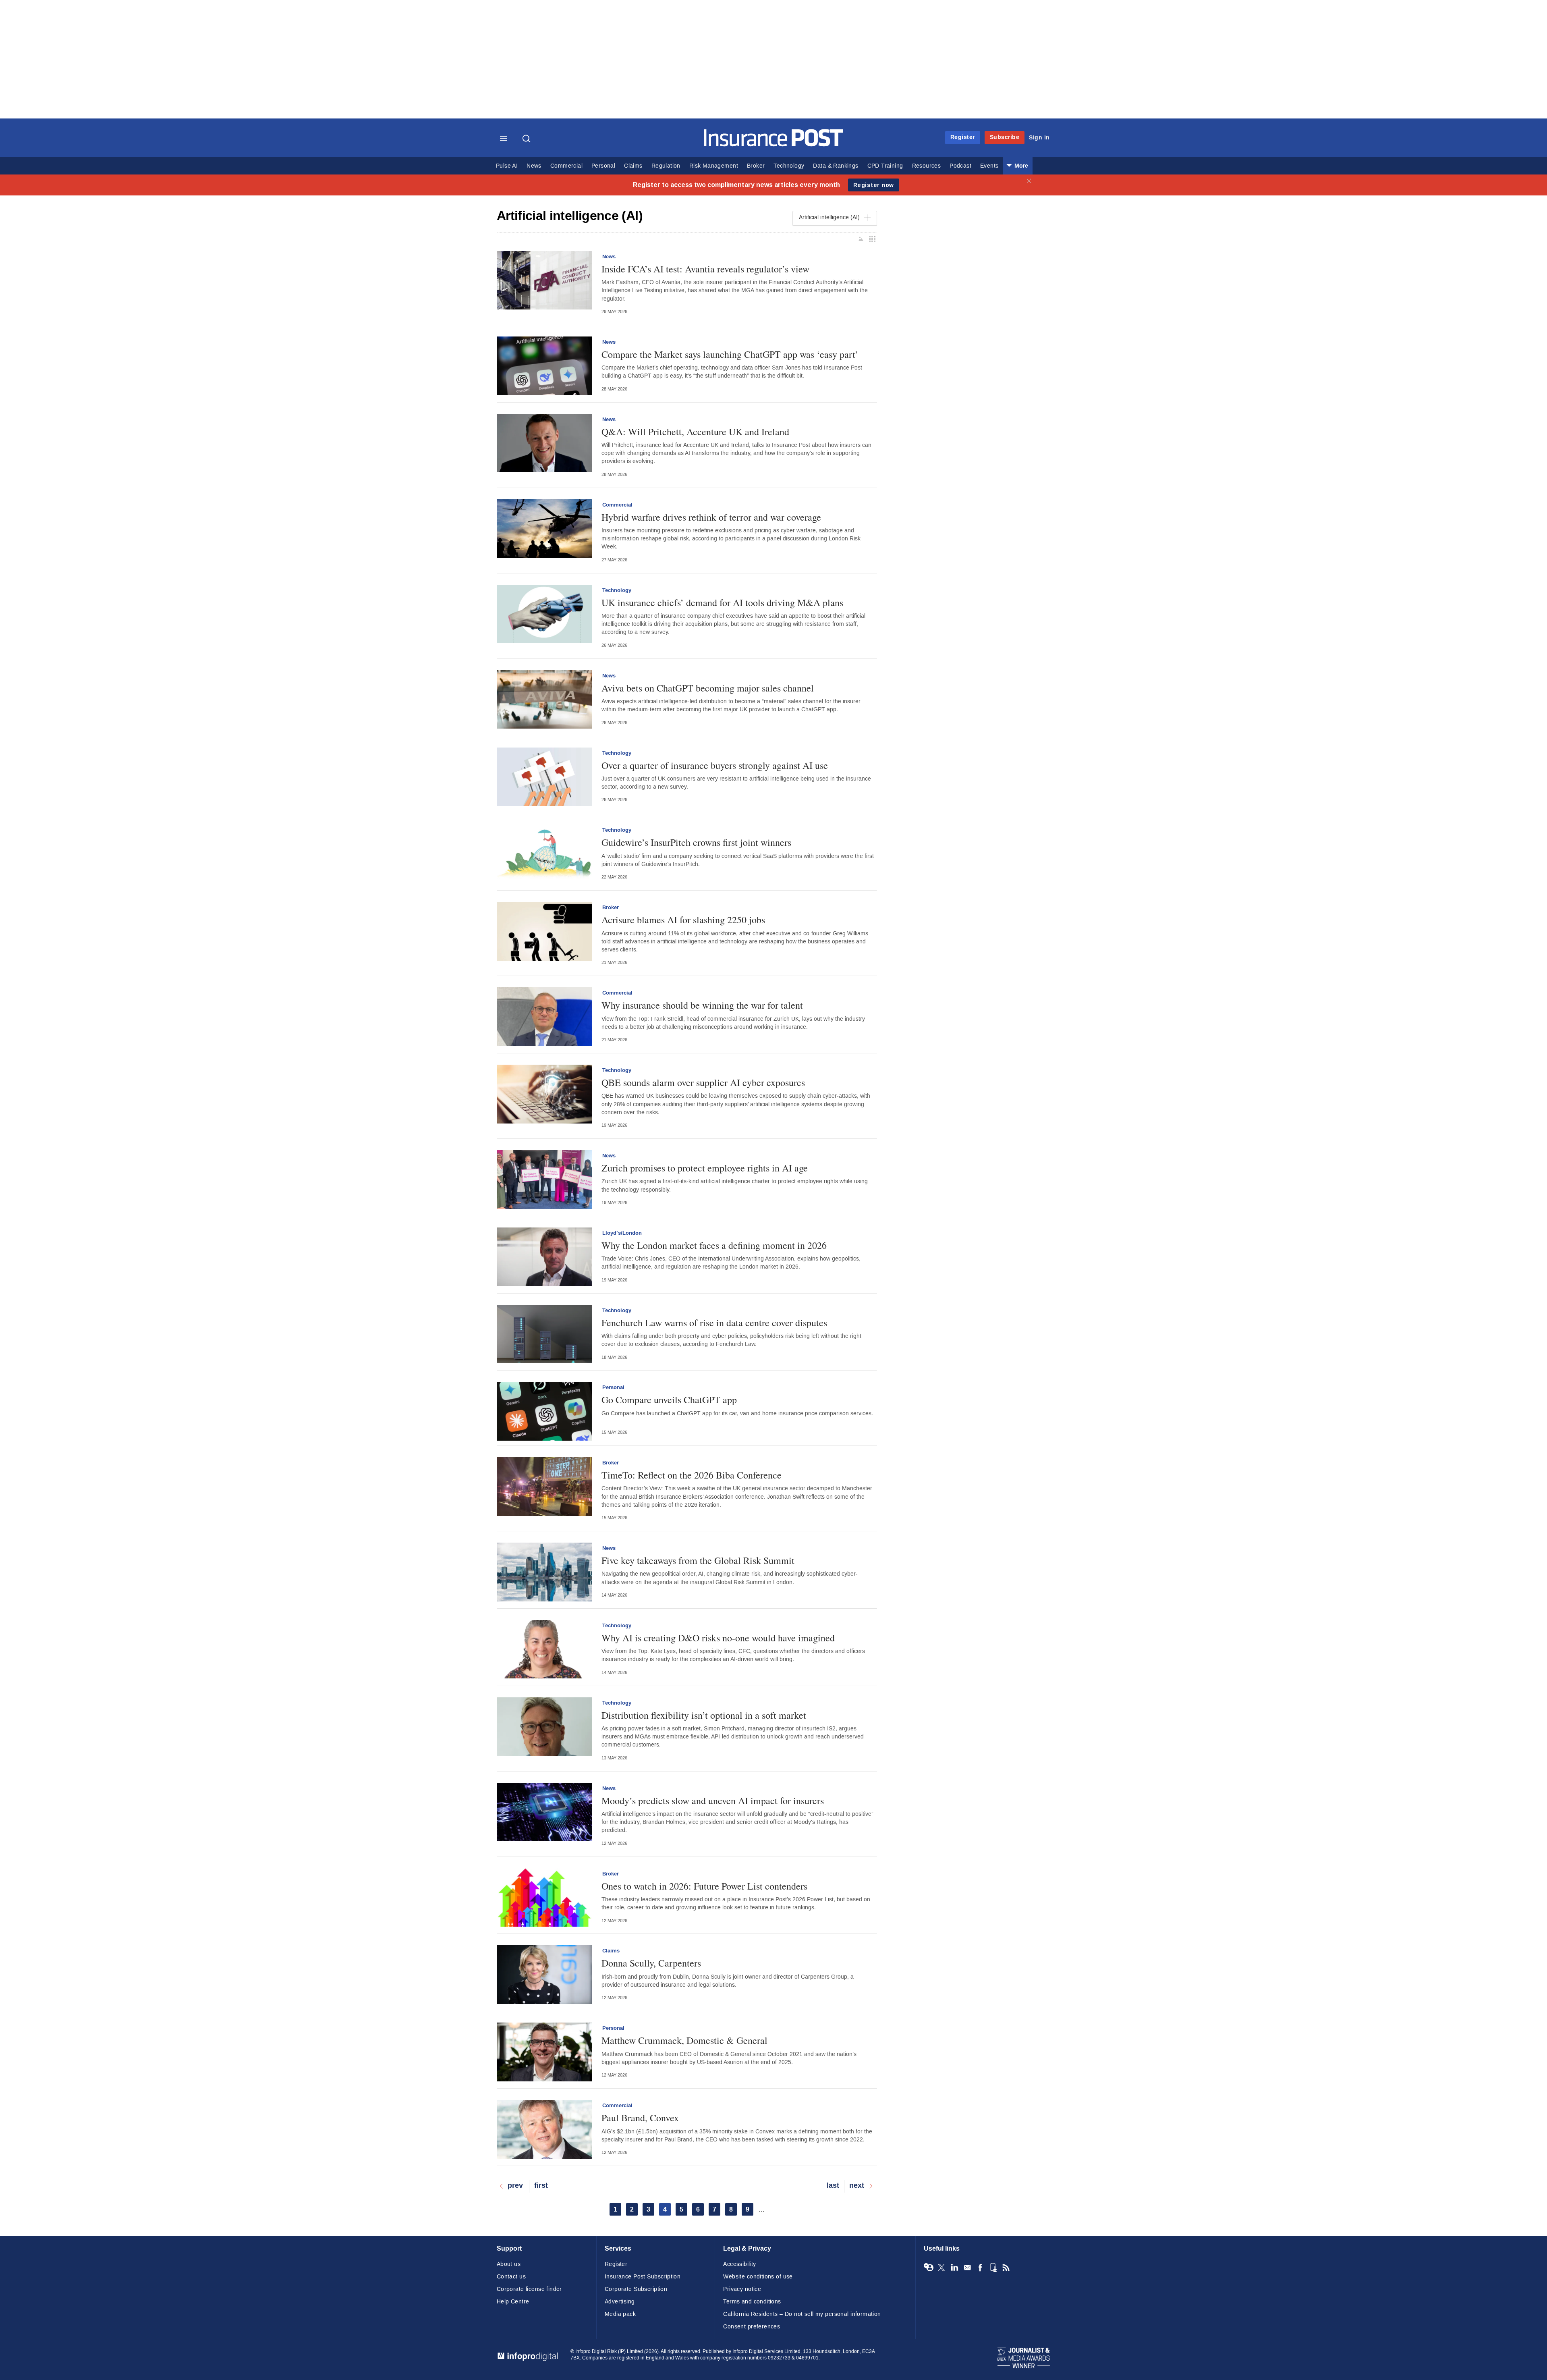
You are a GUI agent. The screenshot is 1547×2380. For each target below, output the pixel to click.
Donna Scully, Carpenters (651, 1963)
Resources (927, 166)
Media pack (620, 2314)
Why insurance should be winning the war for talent (702, 1005)
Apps (993, 2268)
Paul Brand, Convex (640, 2118)
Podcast (960, 166)
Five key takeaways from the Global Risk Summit (698, 1560)
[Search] (527, 139)
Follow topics (929, 2268)
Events (989, 166)
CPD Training (885, 166)
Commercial (566, 166)
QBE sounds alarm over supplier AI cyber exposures (703, 1082)
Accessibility (739, 2264)
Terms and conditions (752, 2302)
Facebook (980, 2268)
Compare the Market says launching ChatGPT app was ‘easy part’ (730, 354)
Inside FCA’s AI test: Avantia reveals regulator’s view (705, 269)
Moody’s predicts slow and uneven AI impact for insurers (713, 1801)
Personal (603, 166)
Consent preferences (752, 2327)
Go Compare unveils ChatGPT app (669, 1400)
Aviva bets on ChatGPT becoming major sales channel (708, 688)
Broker (756, 166)
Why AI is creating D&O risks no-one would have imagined (718, 1638)
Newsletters (967, 2268)
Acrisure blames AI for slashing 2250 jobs (683, 920)
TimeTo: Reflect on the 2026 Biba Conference (692, 1475)
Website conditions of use (758, 2277)
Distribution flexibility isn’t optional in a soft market (704, 1715)
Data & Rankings (836, 166)
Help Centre (513, 2302)
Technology (789, 166)
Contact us (511, 2277)
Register (963, 137)
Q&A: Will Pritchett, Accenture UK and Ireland (695, 432)
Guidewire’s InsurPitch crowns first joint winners (696, 842)
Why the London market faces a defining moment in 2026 (714, 1245)
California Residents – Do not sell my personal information (802, 2314)
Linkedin (954, 2268)
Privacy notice (742, 2289)
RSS (1006, 2268)
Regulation (666, 166)
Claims (633, 166)
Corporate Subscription (636, 2289)
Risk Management (714, 166)
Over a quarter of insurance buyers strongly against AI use (715, 765)
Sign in (1039, 138)
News (534, 166)
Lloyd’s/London (622, 1233)
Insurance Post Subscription (643, 2277)
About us (509, 2264)
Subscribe (1005, 137)
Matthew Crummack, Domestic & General (684, 2040)
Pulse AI (507, 166)
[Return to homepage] (774, 144)
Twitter (941, 2268)
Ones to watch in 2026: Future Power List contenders (704, 1886)
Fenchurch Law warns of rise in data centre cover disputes (714, 1323)
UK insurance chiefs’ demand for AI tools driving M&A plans (722, 602)
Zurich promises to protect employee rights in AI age (705, 1168)
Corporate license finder (529, 2289)
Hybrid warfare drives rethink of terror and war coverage (711, 517)
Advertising (620, 2302)
